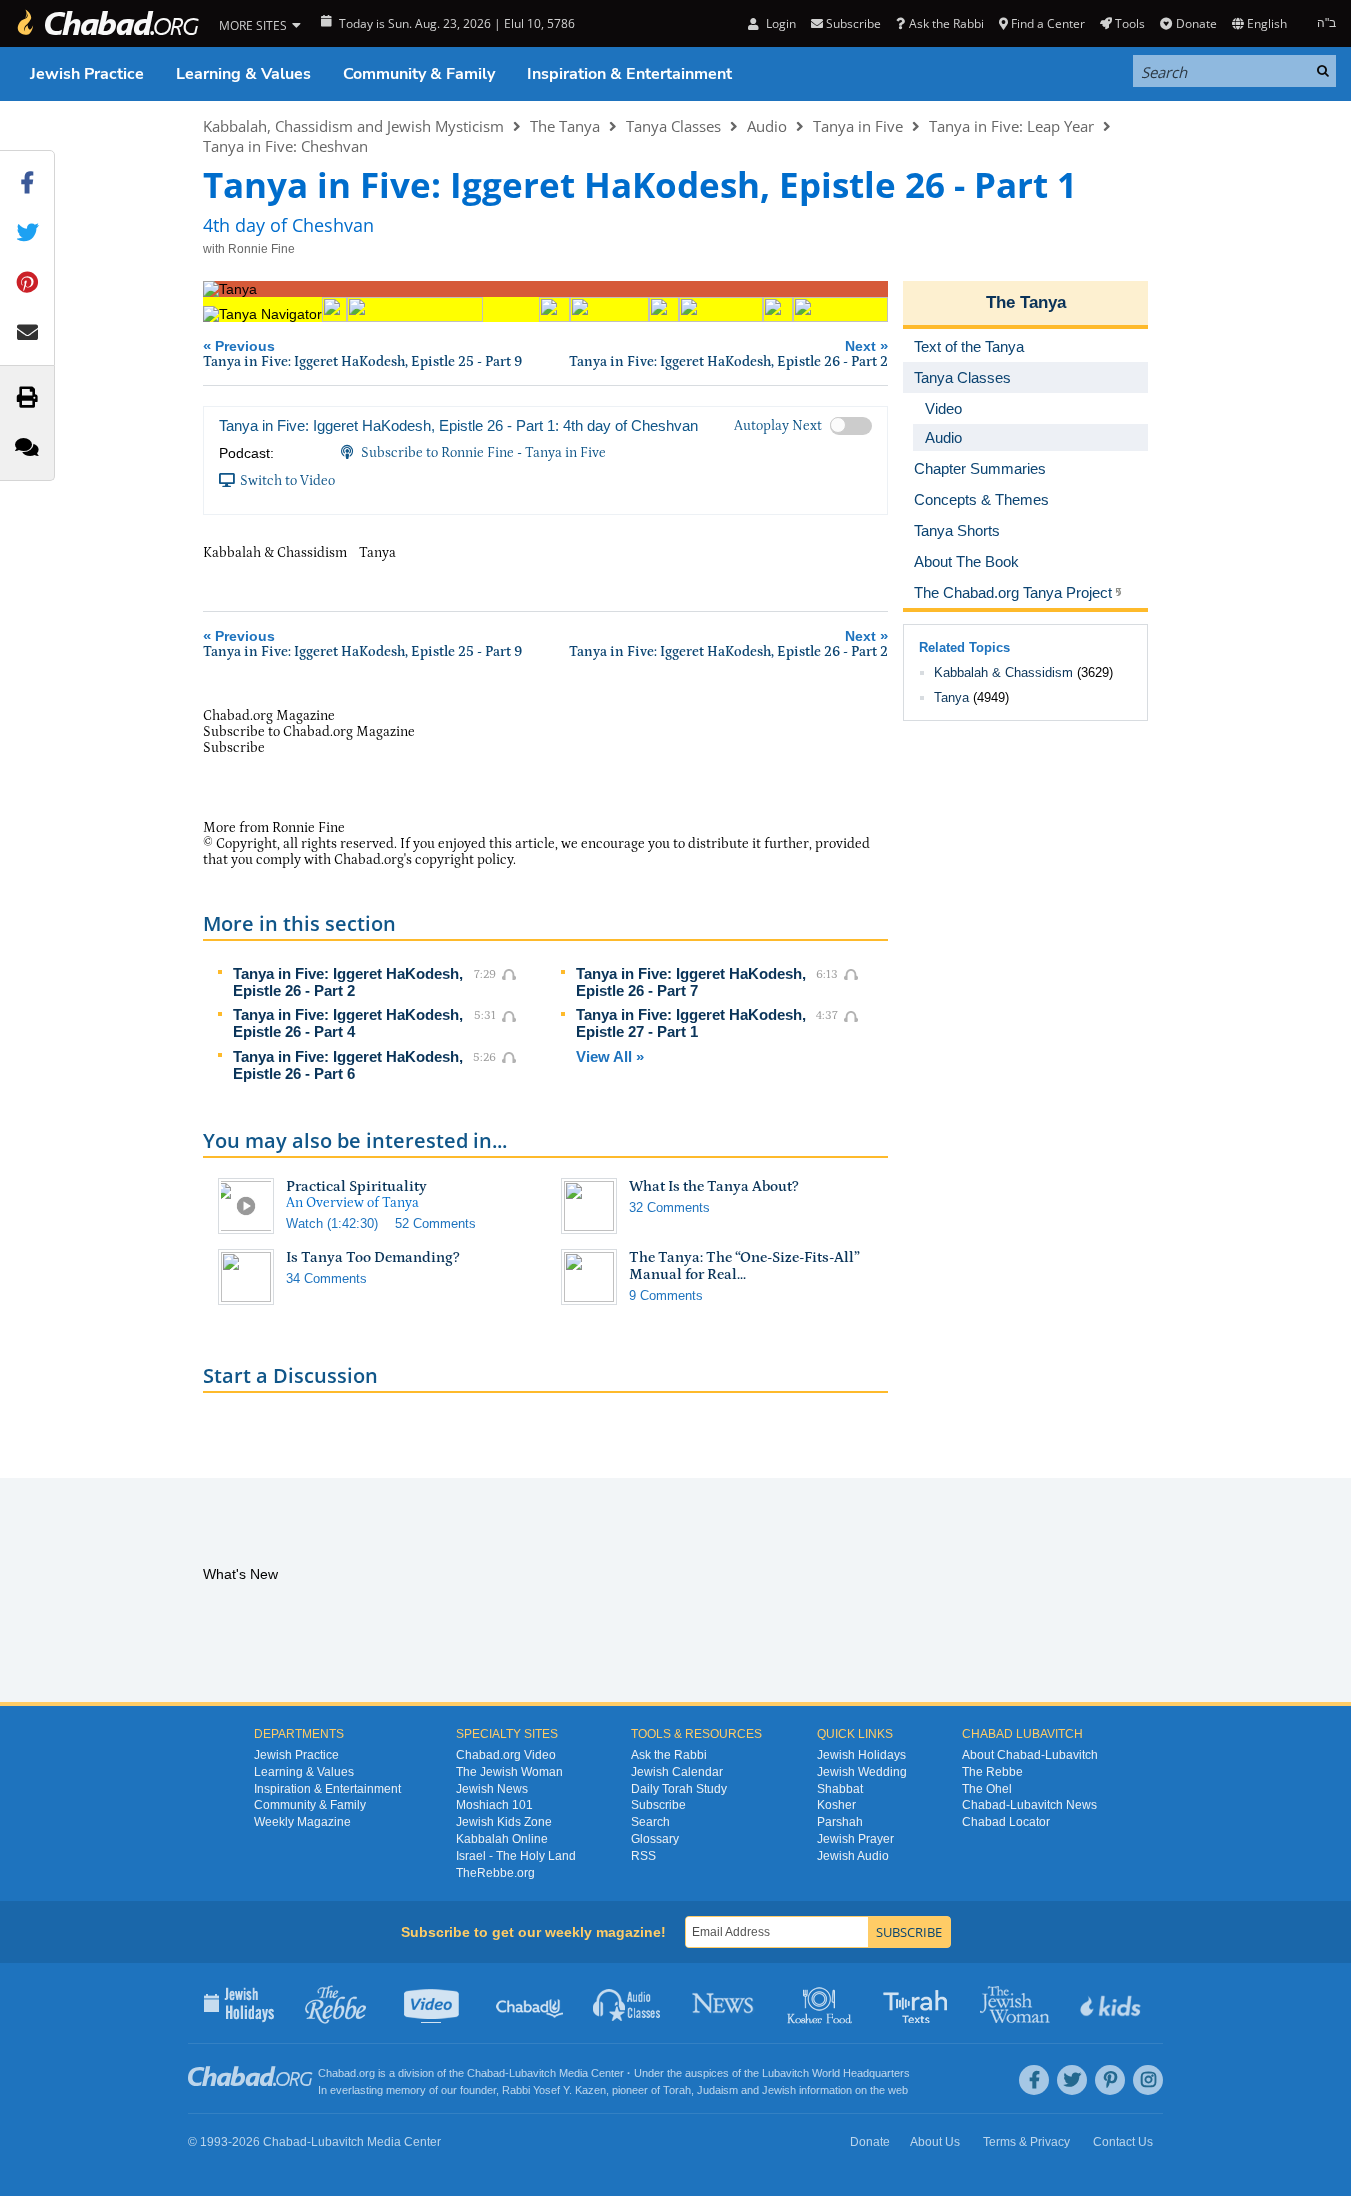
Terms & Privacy (1026, 2142)
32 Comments (669, 1207)
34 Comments (326, 1278)
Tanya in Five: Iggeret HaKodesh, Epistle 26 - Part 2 (348, 982)
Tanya (951, 697)
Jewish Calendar (677, 1772)
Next (728, 353)
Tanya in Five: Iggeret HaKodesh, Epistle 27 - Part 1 (691, 1023)
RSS (643, 1856)
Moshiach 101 (494, 1805)
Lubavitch (532, 2073)
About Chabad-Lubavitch (1030, 1755)
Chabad (486, 2073)
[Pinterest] (1110, 2080)
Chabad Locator (1006, 1822)
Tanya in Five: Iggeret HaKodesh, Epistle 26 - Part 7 (691, 982)
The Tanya (565, 126)
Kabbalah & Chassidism (1003, 672)
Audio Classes (627, 2003)
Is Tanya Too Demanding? (373, 1257)
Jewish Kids (1112, 2003)
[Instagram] (1148, 2080)
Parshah (840, 1822)
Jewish (779, 2090)
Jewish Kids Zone (504, 1822)
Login (779, 23)
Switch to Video (287, 481)
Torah (677, 2090)
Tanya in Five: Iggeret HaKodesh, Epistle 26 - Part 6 (348, 1065)
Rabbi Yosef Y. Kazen (554, 2090)
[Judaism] (107, 23)
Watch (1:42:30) (332, 1223)
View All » (610, 1056)
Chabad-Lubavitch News (1029, 1805)
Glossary (655, 1839)
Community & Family (419, 74)
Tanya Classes (673, 126)
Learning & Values (243, 74)
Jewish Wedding (862, 1772)
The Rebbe (992, 1772)
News (724, 2003)
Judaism (717, 2090)
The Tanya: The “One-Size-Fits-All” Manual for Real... (744, 1266)
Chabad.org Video (506, 1755)
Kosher (836, 1805)
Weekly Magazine (302, 1822)
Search (650, 1822)
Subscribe (658, 1805)
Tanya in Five (858, 126)
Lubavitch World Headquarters (836, 2073)
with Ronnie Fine (249, 249)
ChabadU (530, 2003)
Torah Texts (918, 2003)
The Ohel (987, 1789)
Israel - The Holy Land (516, 1856)
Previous (362, 353)
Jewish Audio (853, 1856)
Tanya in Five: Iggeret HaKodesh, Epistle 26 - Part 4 (348, 1023)
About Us (935, 2142)
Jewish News (492, 1789)
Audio (767, 126)
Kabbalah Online (502, 1839)
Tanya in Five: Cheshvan (285, 146)
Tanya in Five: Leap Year (1011, 126)
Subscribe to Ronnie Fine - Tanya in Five (483, 453)
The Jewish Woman (509, 1772)
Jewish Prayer (855, 1839)
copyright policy (464, 860)
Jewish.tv (433, 2003)
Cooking (821, 2003)
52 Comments (435, 1223)
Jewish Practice (87, 74)
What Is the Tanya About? (714, 1186)
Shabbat (840, 1789)
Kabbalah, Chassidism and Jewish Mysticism (353, 126)
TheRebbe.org (495, 1873)
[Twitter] (1072, 2080)
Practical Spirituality (356, 1186)
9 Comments (666, 1295)
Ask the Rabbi (946, 23)
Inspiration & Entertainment (629, 74)
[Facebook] (1034, 2080)
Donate (1196, 23)
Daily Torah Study (679, 1789)
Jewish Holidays (861, 1755)
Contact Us (1123, 2142)
